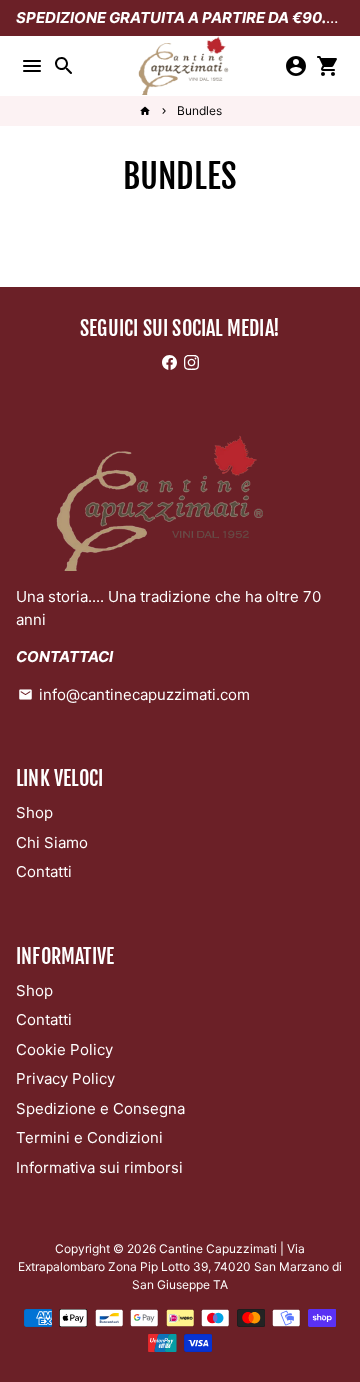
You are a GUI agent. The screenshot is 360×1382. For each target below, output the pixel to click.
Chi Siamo (52, 842)
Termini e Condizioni (89, 1137)
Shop (34, 812)
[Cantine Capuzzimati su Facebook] (169, 362)
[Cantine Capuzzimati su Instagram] (191, 362)
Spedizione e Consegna (100, 1108)
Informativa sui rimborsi (99, 1167)
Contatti (44, 871)
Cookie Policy (64, 1049)
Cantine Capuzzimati (218, 1248)
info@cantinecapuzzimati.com (134, 694)
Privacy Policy (65, 1078)
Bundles (199, 110)
